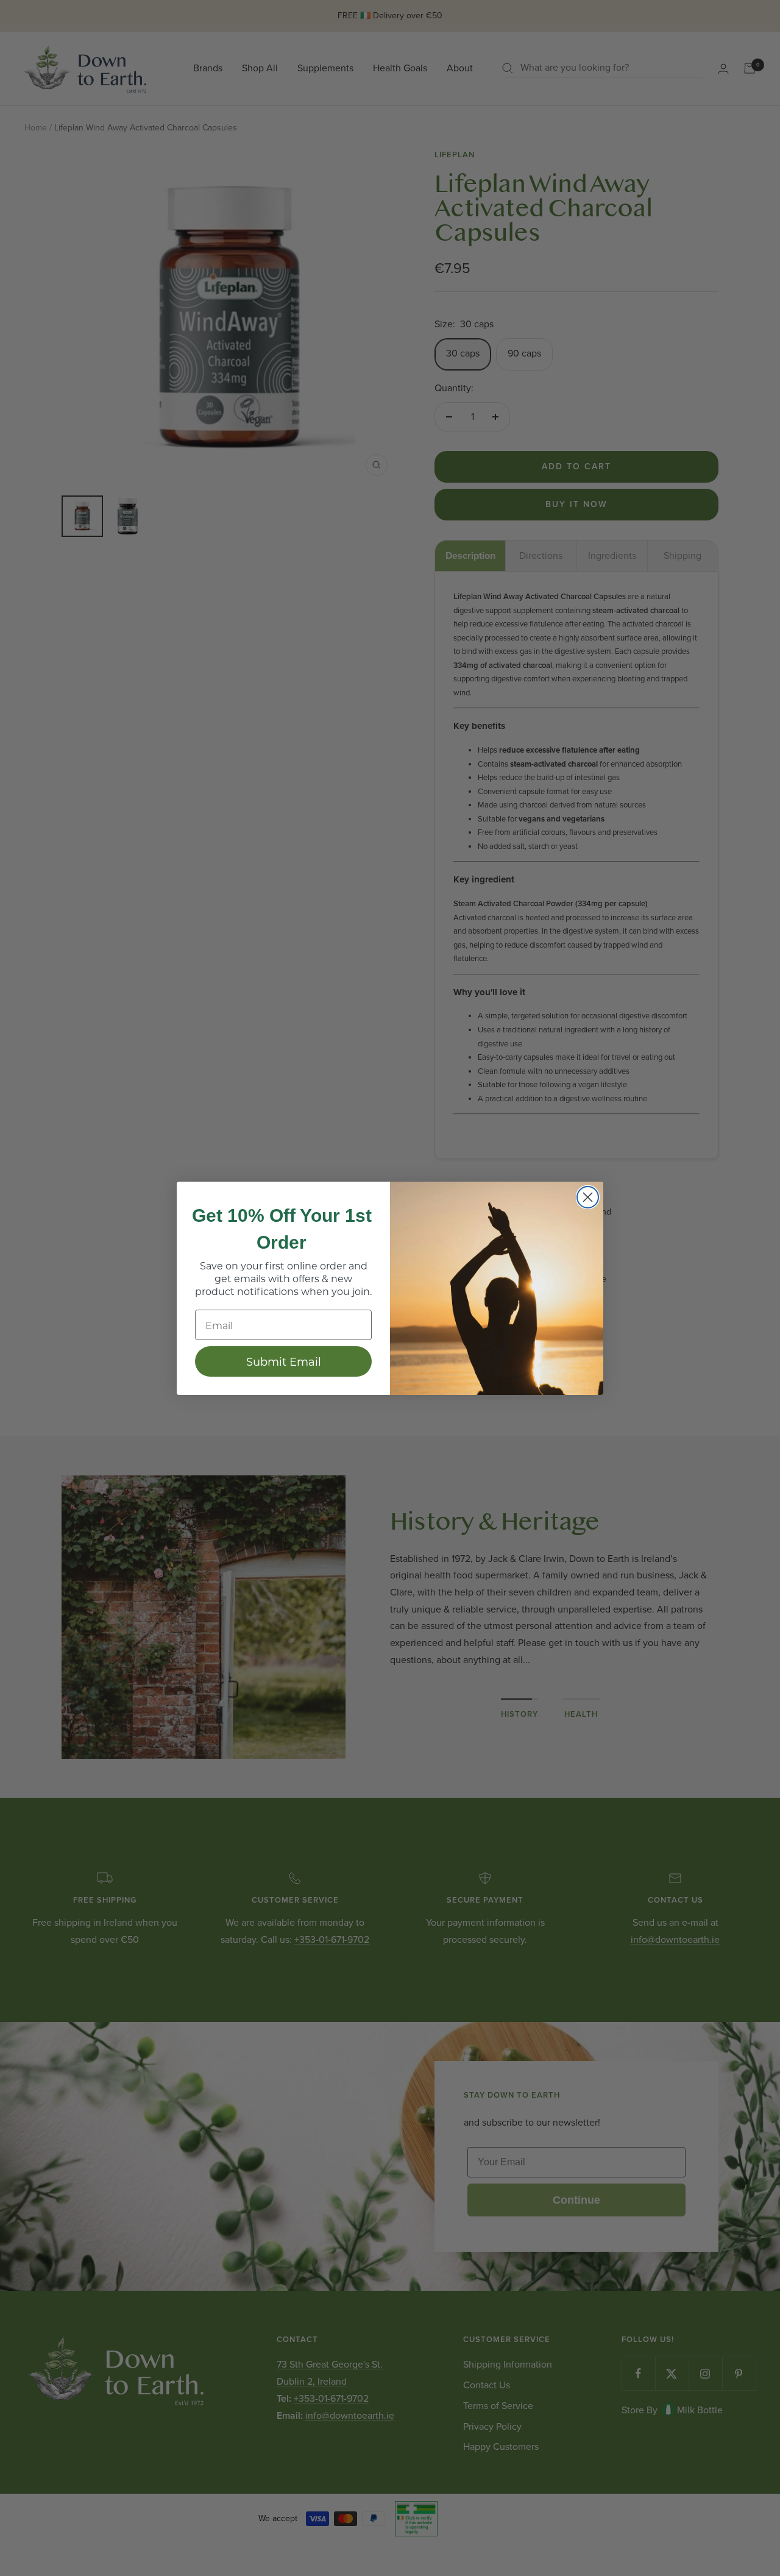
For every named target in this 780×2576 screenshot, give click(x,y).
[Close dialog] (588, 1197)
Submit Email (284, 1361)
